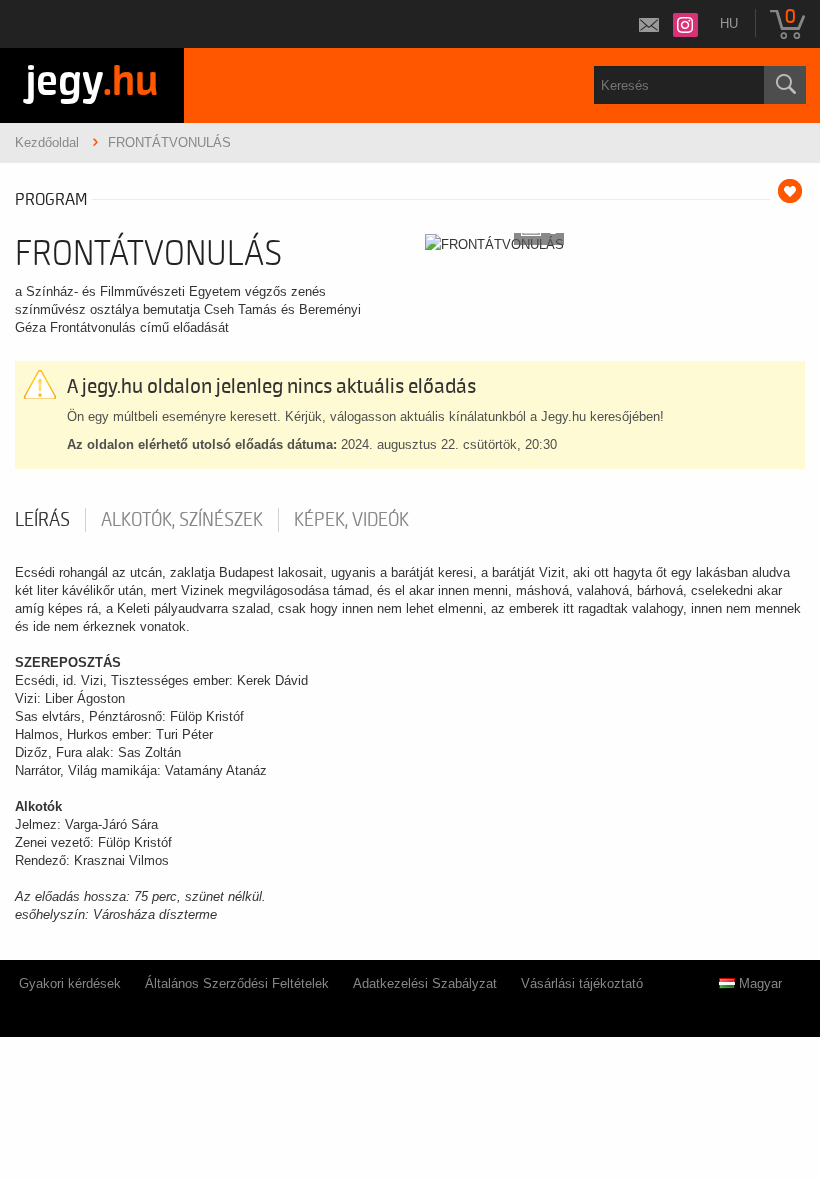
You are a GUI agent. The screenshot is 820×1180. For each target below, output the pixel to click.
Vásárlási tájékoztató (582, 983)
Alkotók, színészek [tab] (182, 520)
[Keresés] (785, 85)
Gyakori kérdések (70, 983)
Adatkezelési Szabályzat (425, 983)
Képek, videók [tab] (351, 520)
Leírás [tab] (42, 520)
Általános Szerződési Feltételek (237, 983)
